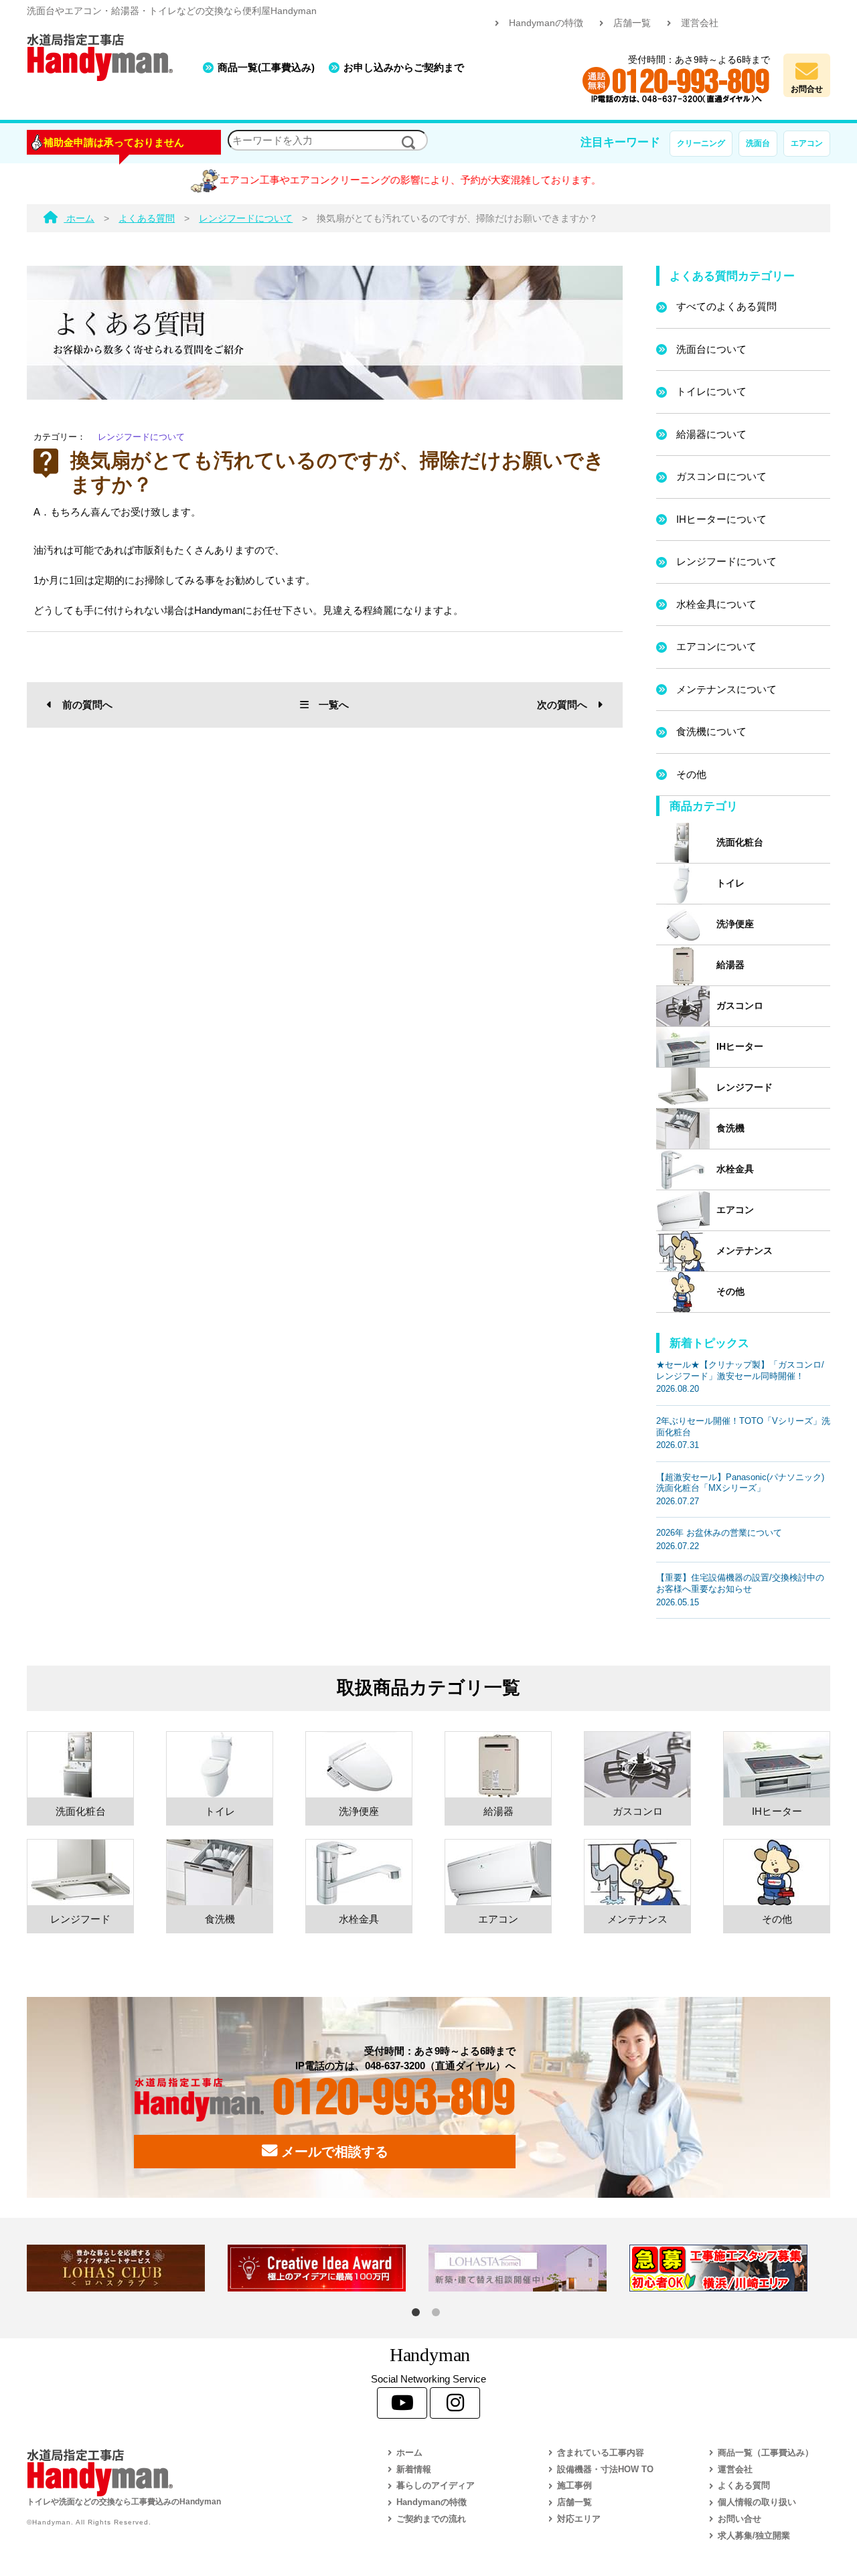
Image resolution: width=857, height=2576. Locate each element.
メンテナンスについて (726, 689)
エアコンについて (716, 646)
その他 (691, 774)
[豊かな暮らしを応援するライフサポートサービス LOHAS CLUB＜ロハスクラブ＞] (127, 2268)
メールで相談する (333, 2152)
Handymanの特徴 (546, 23)
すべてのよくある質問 (726, 306)
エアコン (807, 143)
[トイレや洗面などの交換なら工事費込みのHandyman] (177, 2473)
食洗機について (711, 731)
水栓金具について (716, 604)
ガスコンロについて (721, 476)
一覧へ (334, 705)
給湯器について (711, 434)
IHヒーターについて (721, 519)
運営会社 (700, 23)
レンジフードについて (141, 437)
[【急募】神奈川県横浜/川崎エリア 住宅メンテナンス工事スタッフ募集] (730, 2268)
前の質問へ (87, 705)
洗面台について (711, 349)
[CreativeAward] (328, 2268)
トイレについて (711, 391)
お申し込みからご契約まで (404, 67)
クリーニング (701, 143)
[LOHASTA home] (529, 2268)
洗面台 (758, 143)
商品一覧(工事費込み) (266, 67)
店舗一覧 (632, 23)
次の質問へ (562, 705)
